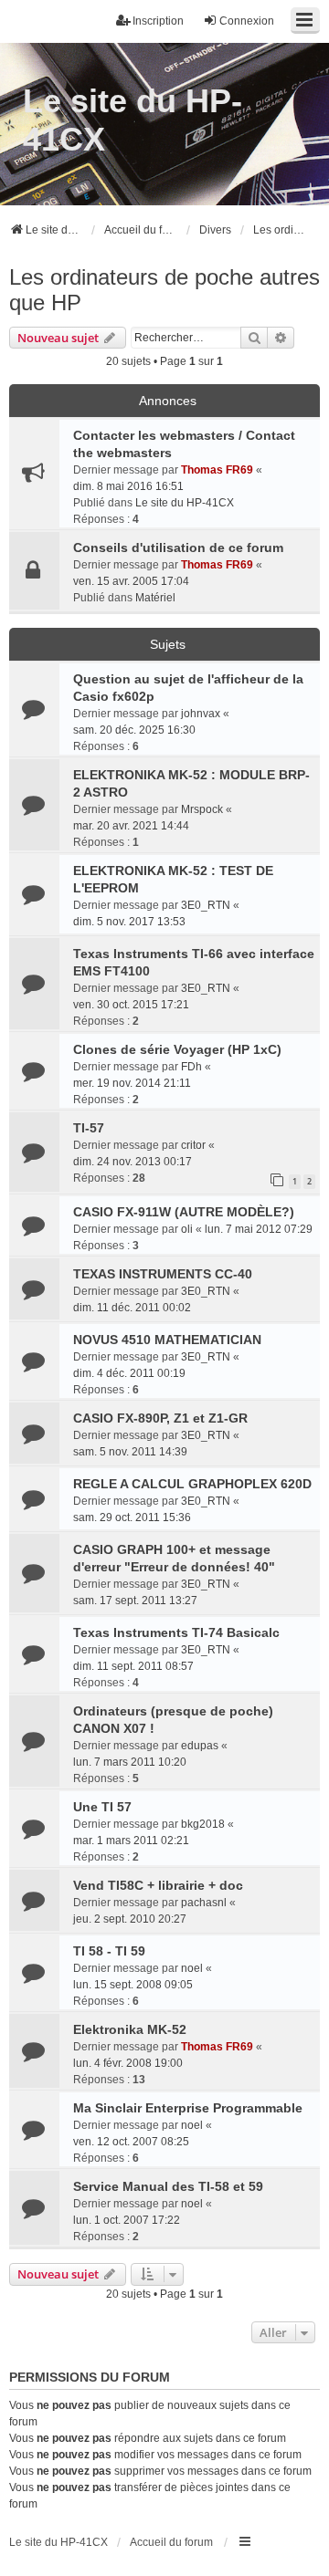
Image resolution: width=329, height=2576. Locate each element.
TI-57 (89, 1128)
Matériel (155, 598)
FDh (191, 1067)
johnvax (201, 714)
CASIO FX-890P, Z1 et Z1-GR (160, 1418)
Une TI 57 (102, 1807)
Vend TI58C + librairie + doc (158, 1885)
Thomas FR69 (217, 470)
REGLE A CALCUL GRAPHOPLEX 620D (192, 1484)
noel (192, 1968)
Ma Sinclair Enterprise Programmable (188, 2108)
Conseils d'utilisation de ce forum (178, 548)
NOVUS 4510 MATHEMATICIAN (167, 1340)
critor (193, 1145)
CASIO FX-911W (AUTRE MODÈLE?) (184, 1212)
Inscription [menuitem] (158, 21)
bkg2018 (203, 1824)
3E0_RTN (206, 905)
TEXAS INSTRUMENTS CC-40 (163, 1274)
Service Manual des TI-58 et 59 (168, 2186)
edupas (200, 1746)
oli (187, 1229)
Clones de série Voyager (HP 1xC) (177, 1049)
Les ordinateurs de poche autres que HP (164, 290)
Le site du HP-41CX (133, 120)
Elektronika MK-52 (130, 2029)
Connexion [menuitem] (247, 21)
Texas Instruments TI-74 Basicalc (176, 1632)
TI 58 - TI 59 (109, 1951)
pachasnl (204, 1903)
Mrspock (202, 809)
